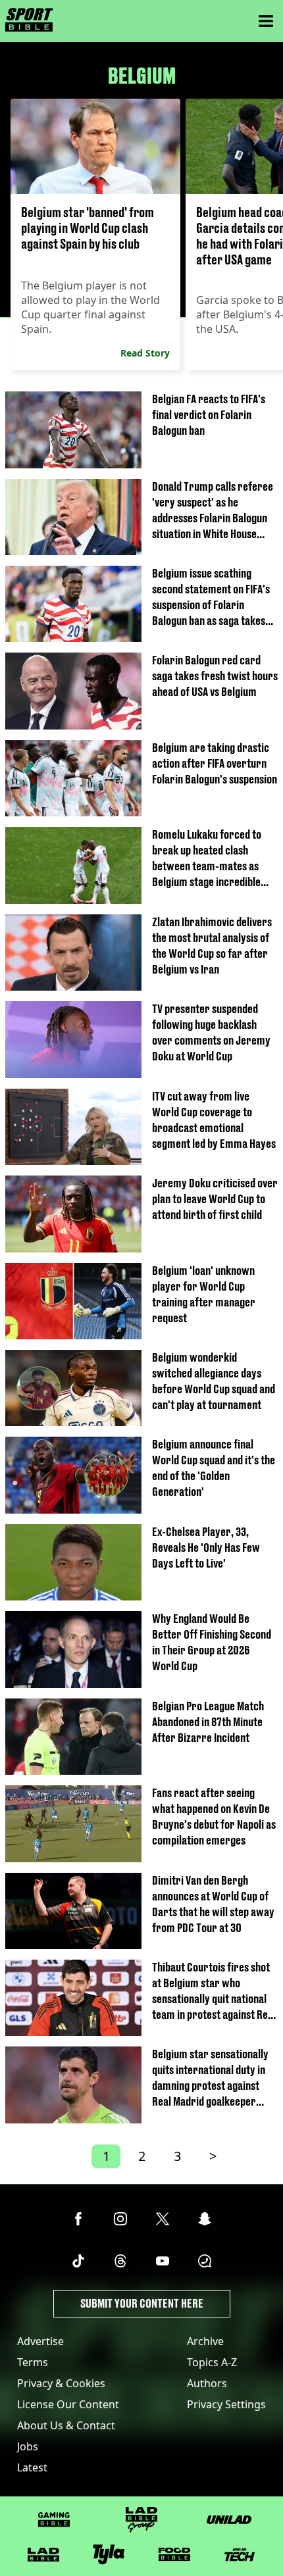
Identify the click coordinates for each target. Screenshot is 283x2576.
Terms (33, 2362)
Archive (205, 2341)
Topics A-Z (212, 2362)
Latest (32, 2467)
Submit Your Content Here (142, 2303)
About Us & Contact (66, 2425)
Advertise (40, 2341)
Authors (207, 2383)
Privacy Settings (226, 2404)
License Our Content (68, 2404)
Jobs (28, 2446)
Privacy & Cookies (61, 2383)
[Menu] (266, 21)
